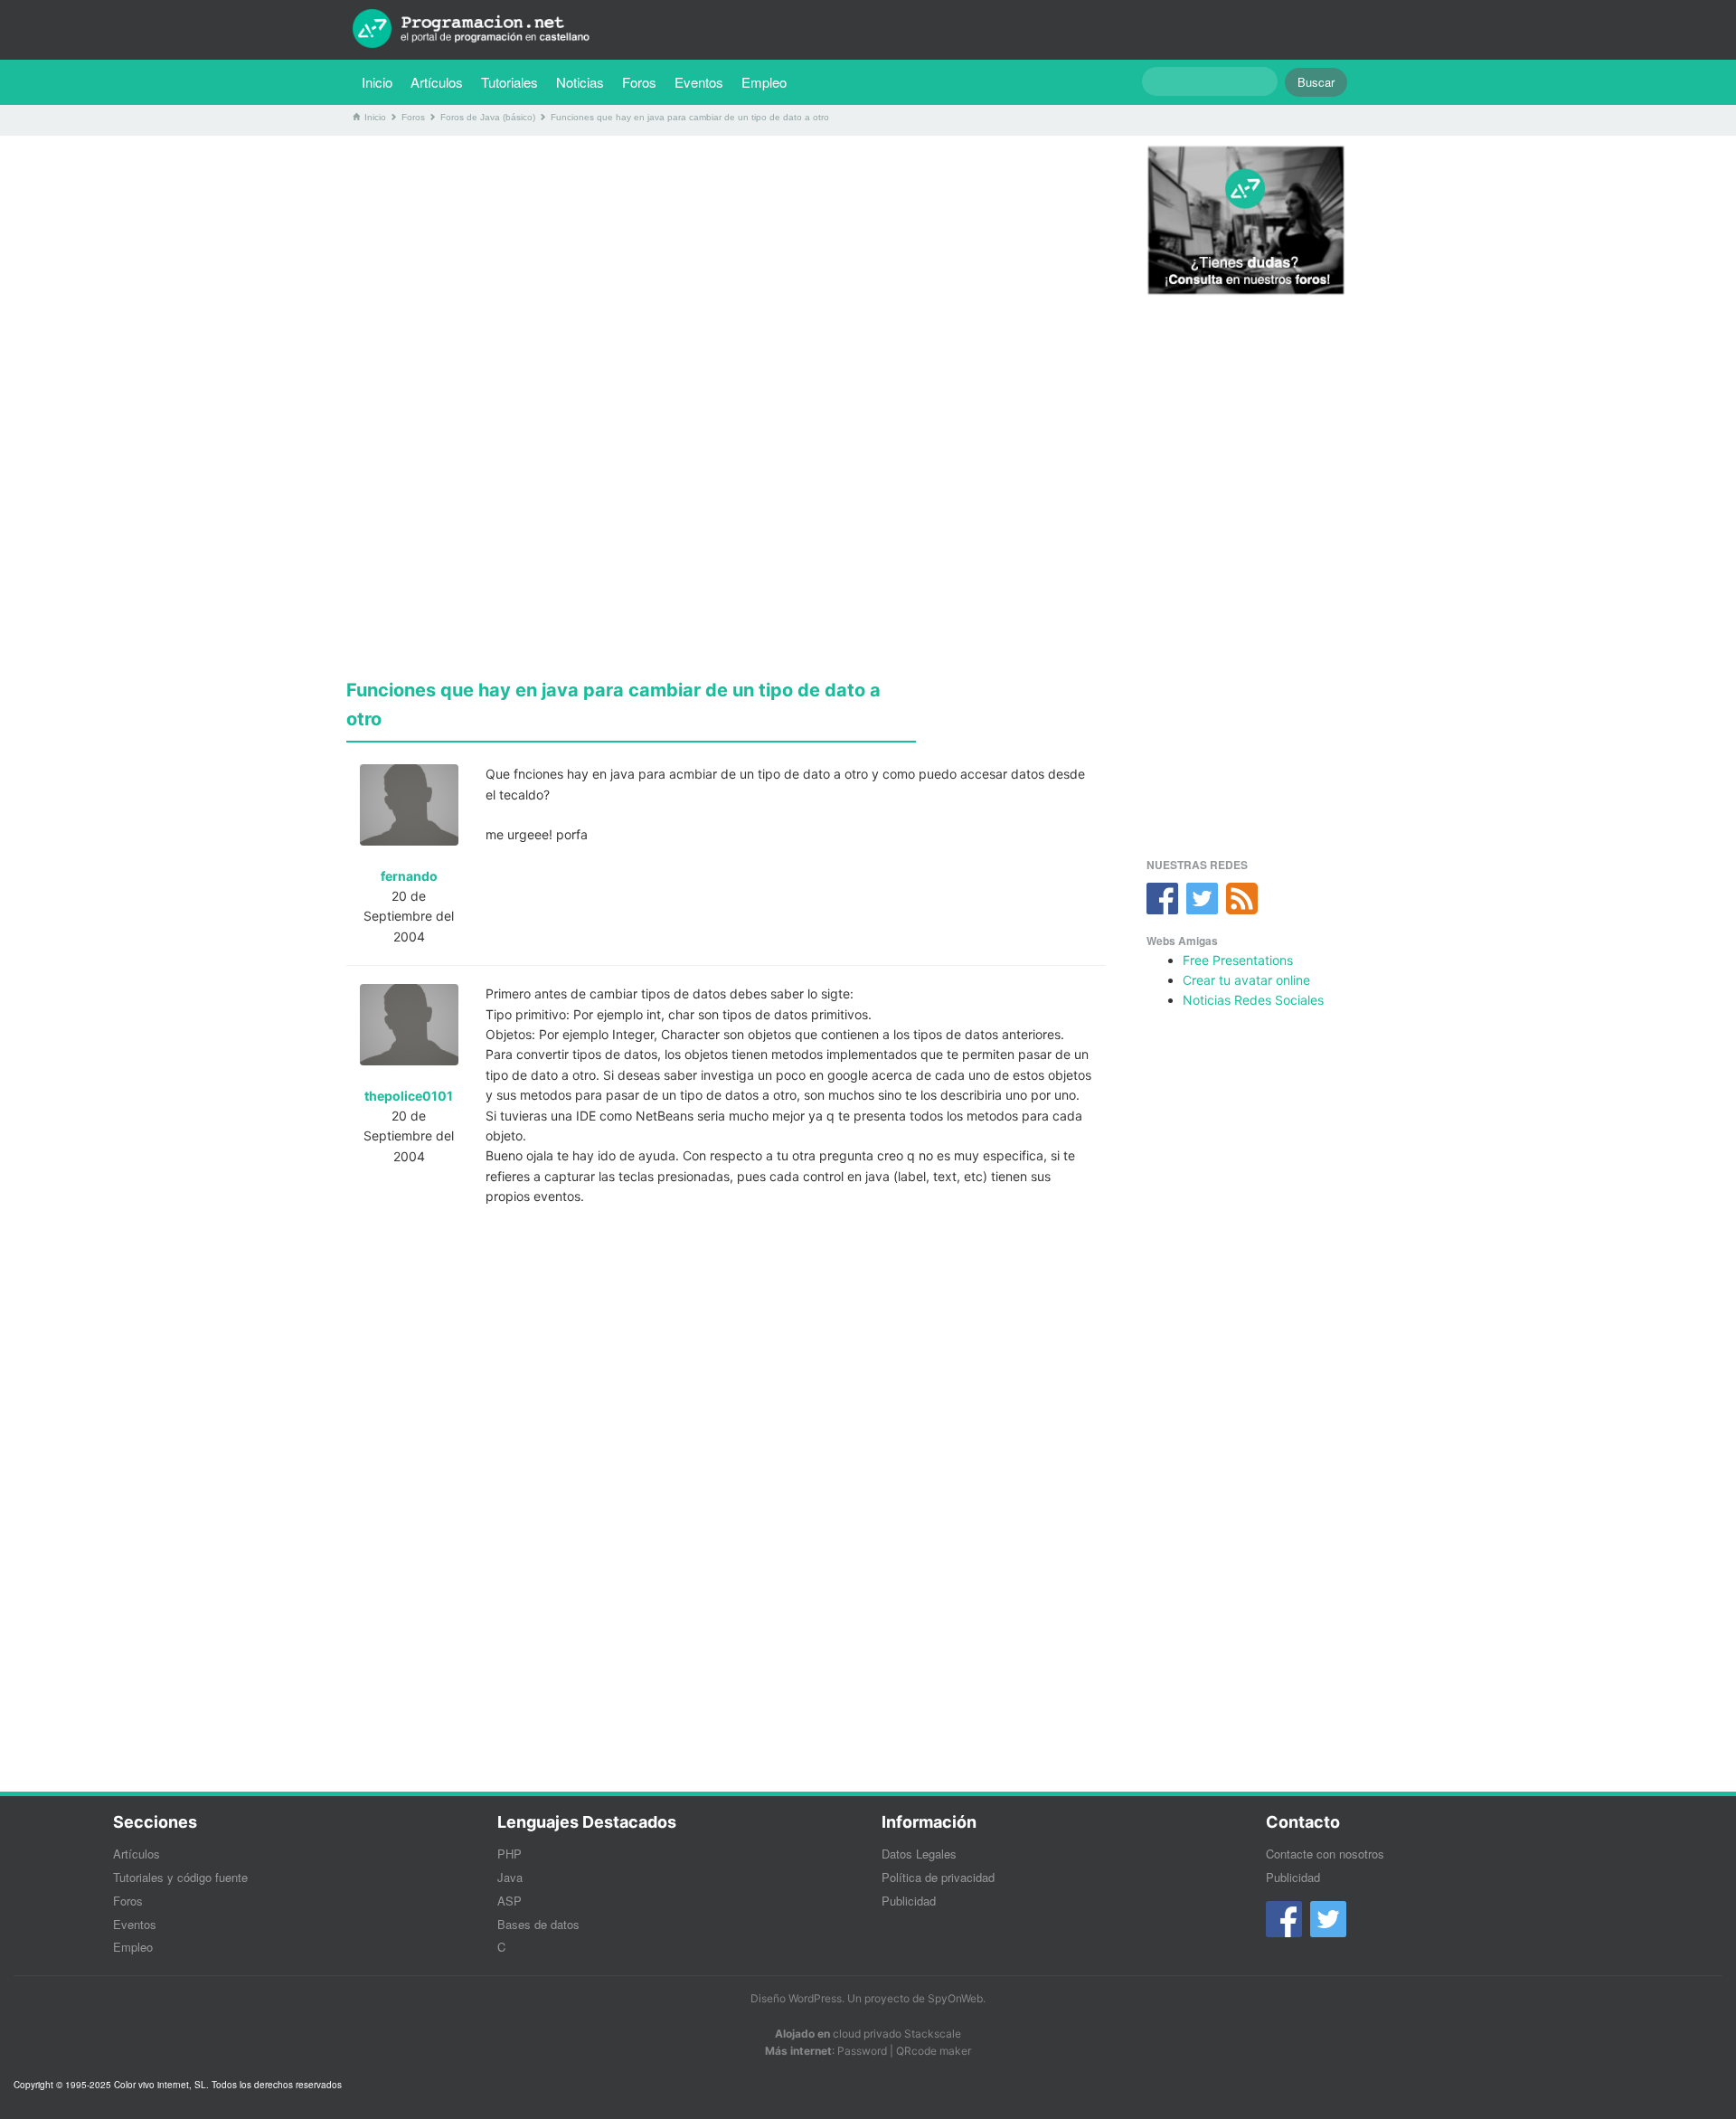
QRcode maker (934, 2051)
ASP (509, 1901)
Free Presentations (1238, 960)
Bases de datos (538, 1924)
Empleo (764, 82)
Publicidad (909, 1901)
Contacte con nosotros (1325, 1854)
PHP (509, 1854)
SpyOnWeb (955, 1998)
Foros (639, 82)
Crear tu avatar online (1246, 980)
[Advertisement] (726, 276)
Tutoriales (514, 81)
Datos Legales (919, 1854)
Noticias (580, 82)
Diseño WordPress (796, 1998)
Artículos (437, 82)
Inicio (377, 82)
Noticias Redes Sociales (1253, 1000)
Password (862, 2051)
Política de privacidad (938, 1877)
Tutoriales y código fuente (180, 1877)
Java (510, 1877)
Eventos (699, 82)
